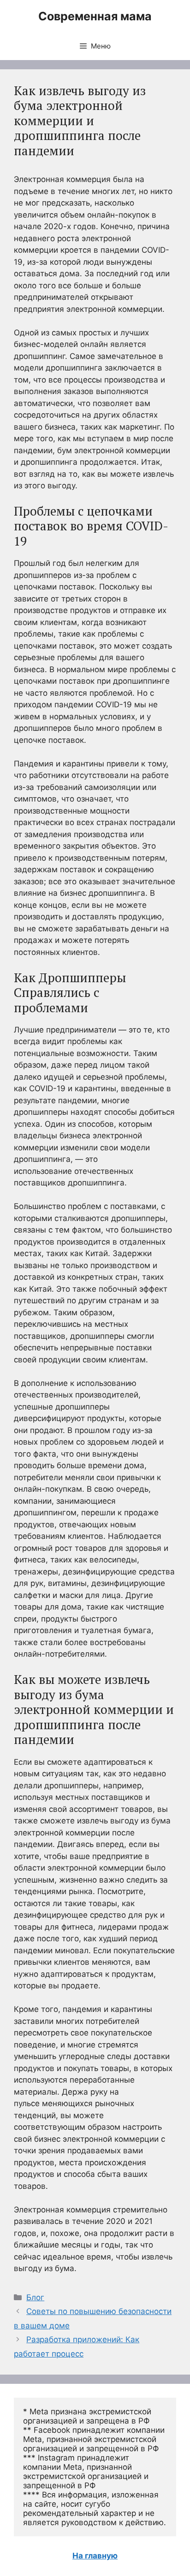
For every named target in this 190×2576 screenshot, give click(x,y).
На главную (95, 2556)
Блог (35, 2297)
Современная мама (95, 16)
